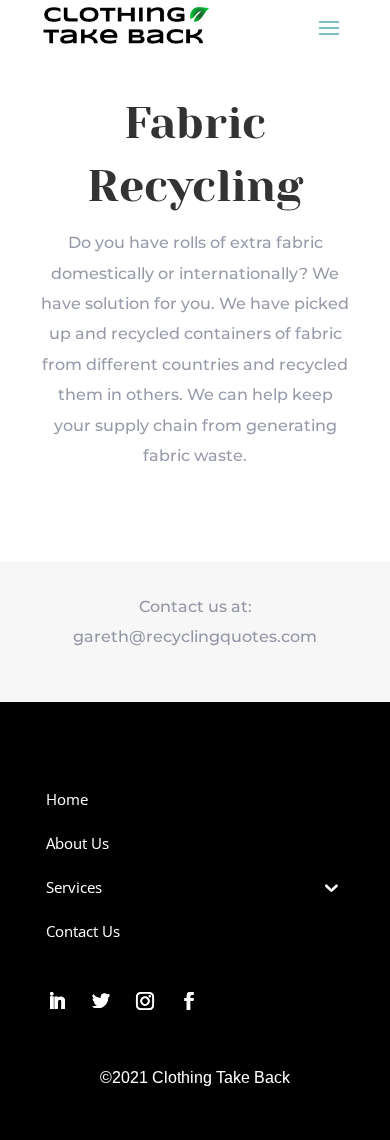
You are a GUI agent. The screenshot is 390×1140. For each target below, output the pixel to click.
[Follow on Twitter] (101, 1001)
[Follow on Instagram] (145, 1001)
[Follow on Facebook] (189, 1001)
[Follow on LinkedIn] (57, 1001)
